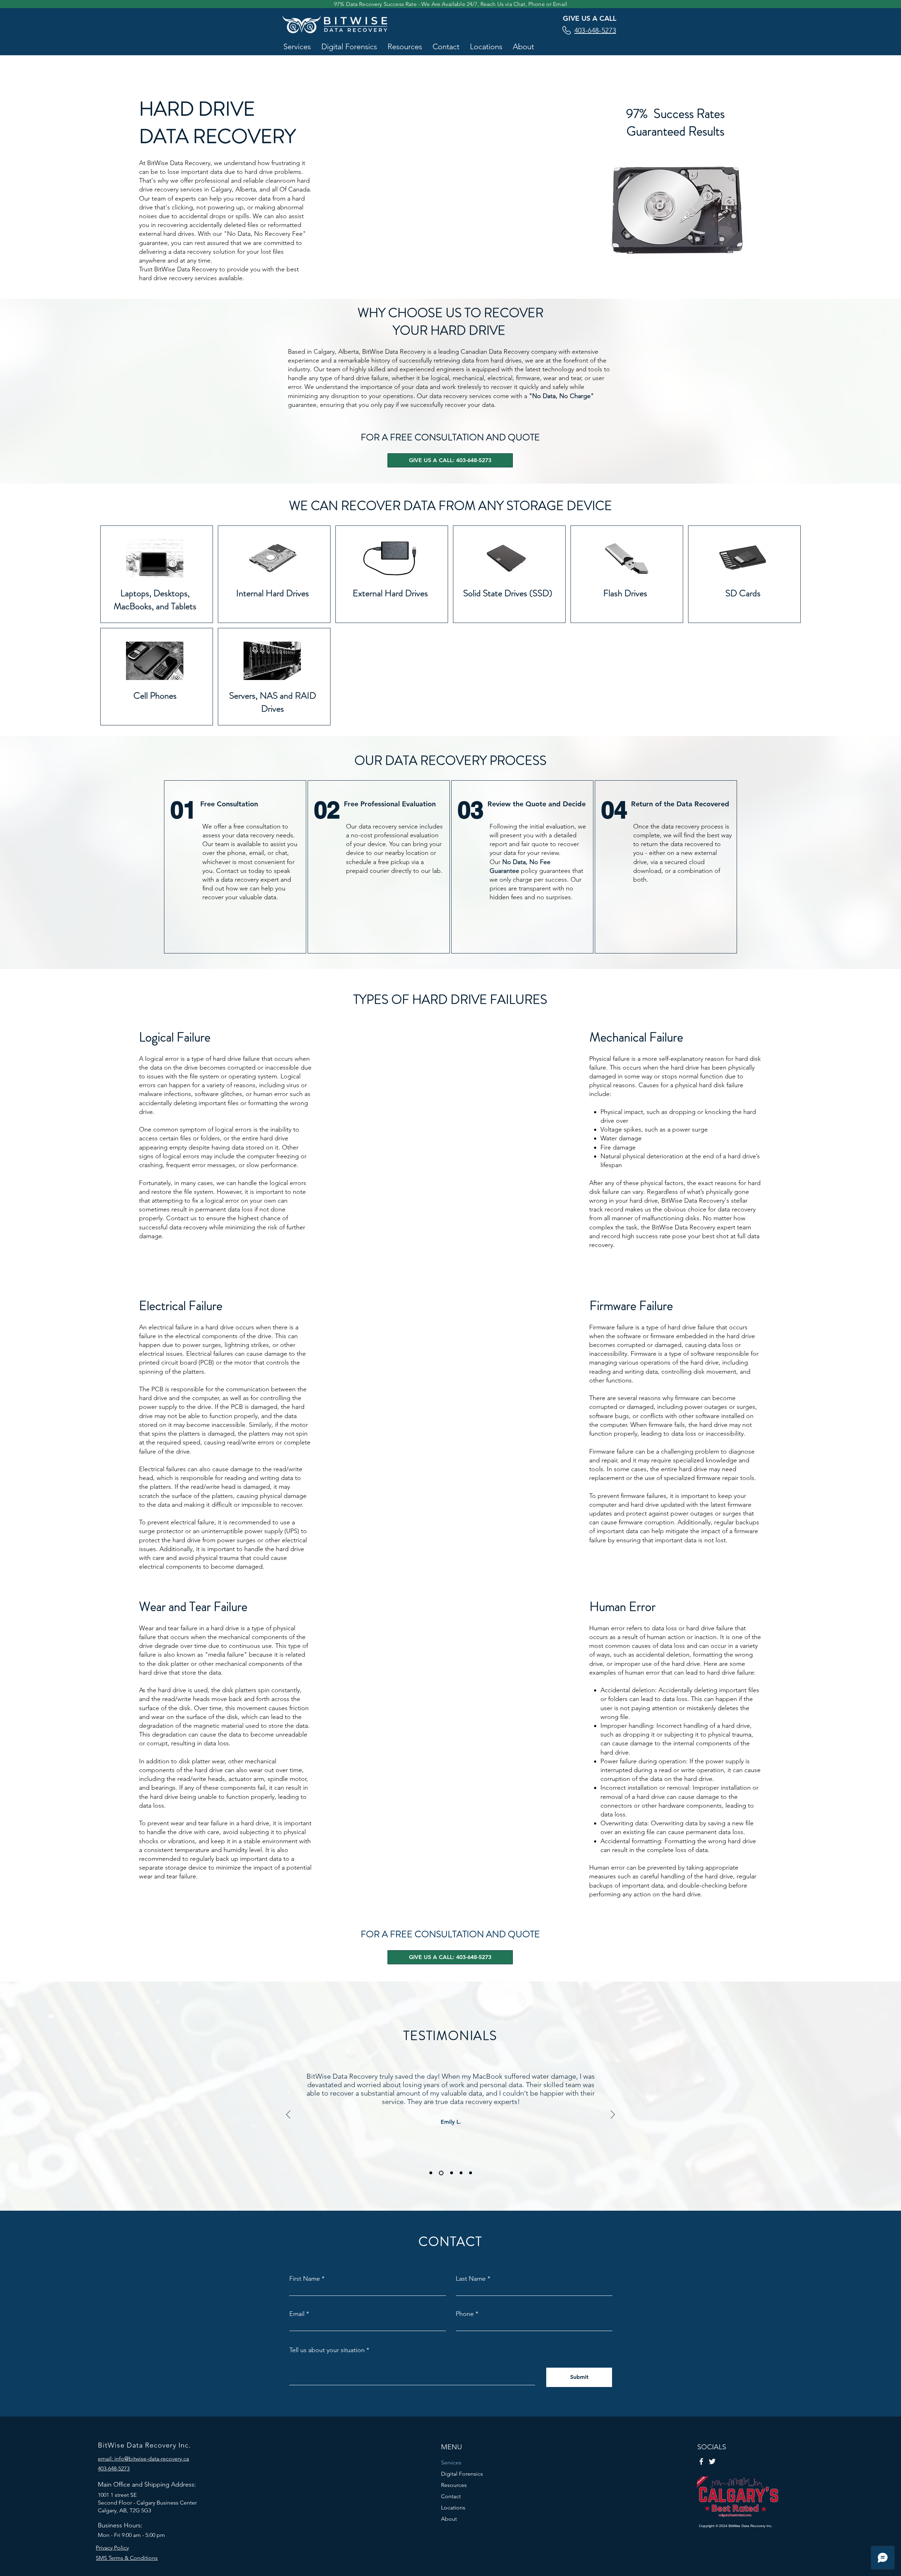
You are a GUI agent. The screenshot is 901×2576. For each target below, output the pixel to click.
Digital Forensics (462, 2474)
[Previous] (288, 2115)
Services (451, 2462)
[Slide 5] (471, 2173)
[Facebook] (701, 2461)
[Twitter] (712, 2461)
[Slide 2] (441, 2173)
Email (297, 2314)
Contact (451, 2496)
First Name (305, 2279)
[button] (297, 47)
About (449, 2519)
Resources (454, 2485)
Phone (465, 2314)
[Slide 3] (452, 2173)
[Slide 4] (461, 2173)
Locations (453, 2508)
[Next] (613, 2115)
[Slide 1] (431, 2173)
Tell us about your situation (327, 2350)
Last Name (471, 2279)
